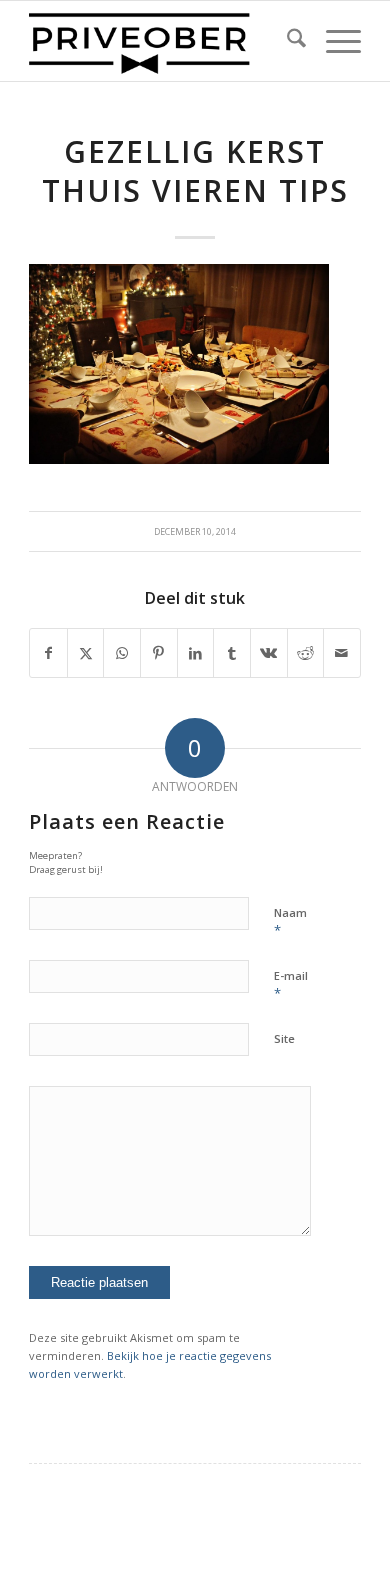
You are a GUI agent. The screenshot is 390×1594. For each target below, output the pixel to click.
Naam (290, 922)
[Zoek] (286, 41)
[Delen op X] (86, 653)
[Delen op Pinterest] (159, 653)
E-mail (291, 985)
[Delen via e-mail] (342, 653)
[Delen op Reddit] (306, 653)
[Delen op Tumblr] (232, 653)
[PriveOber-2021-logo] (161, 41)
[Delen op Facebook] (48, 653)
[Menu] (333, 41)
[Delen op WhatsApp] (122, 653)
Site (284, 1038)
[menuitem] (286, 41)
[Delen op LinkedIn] (196, 653)
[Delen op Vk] (269, 653)
